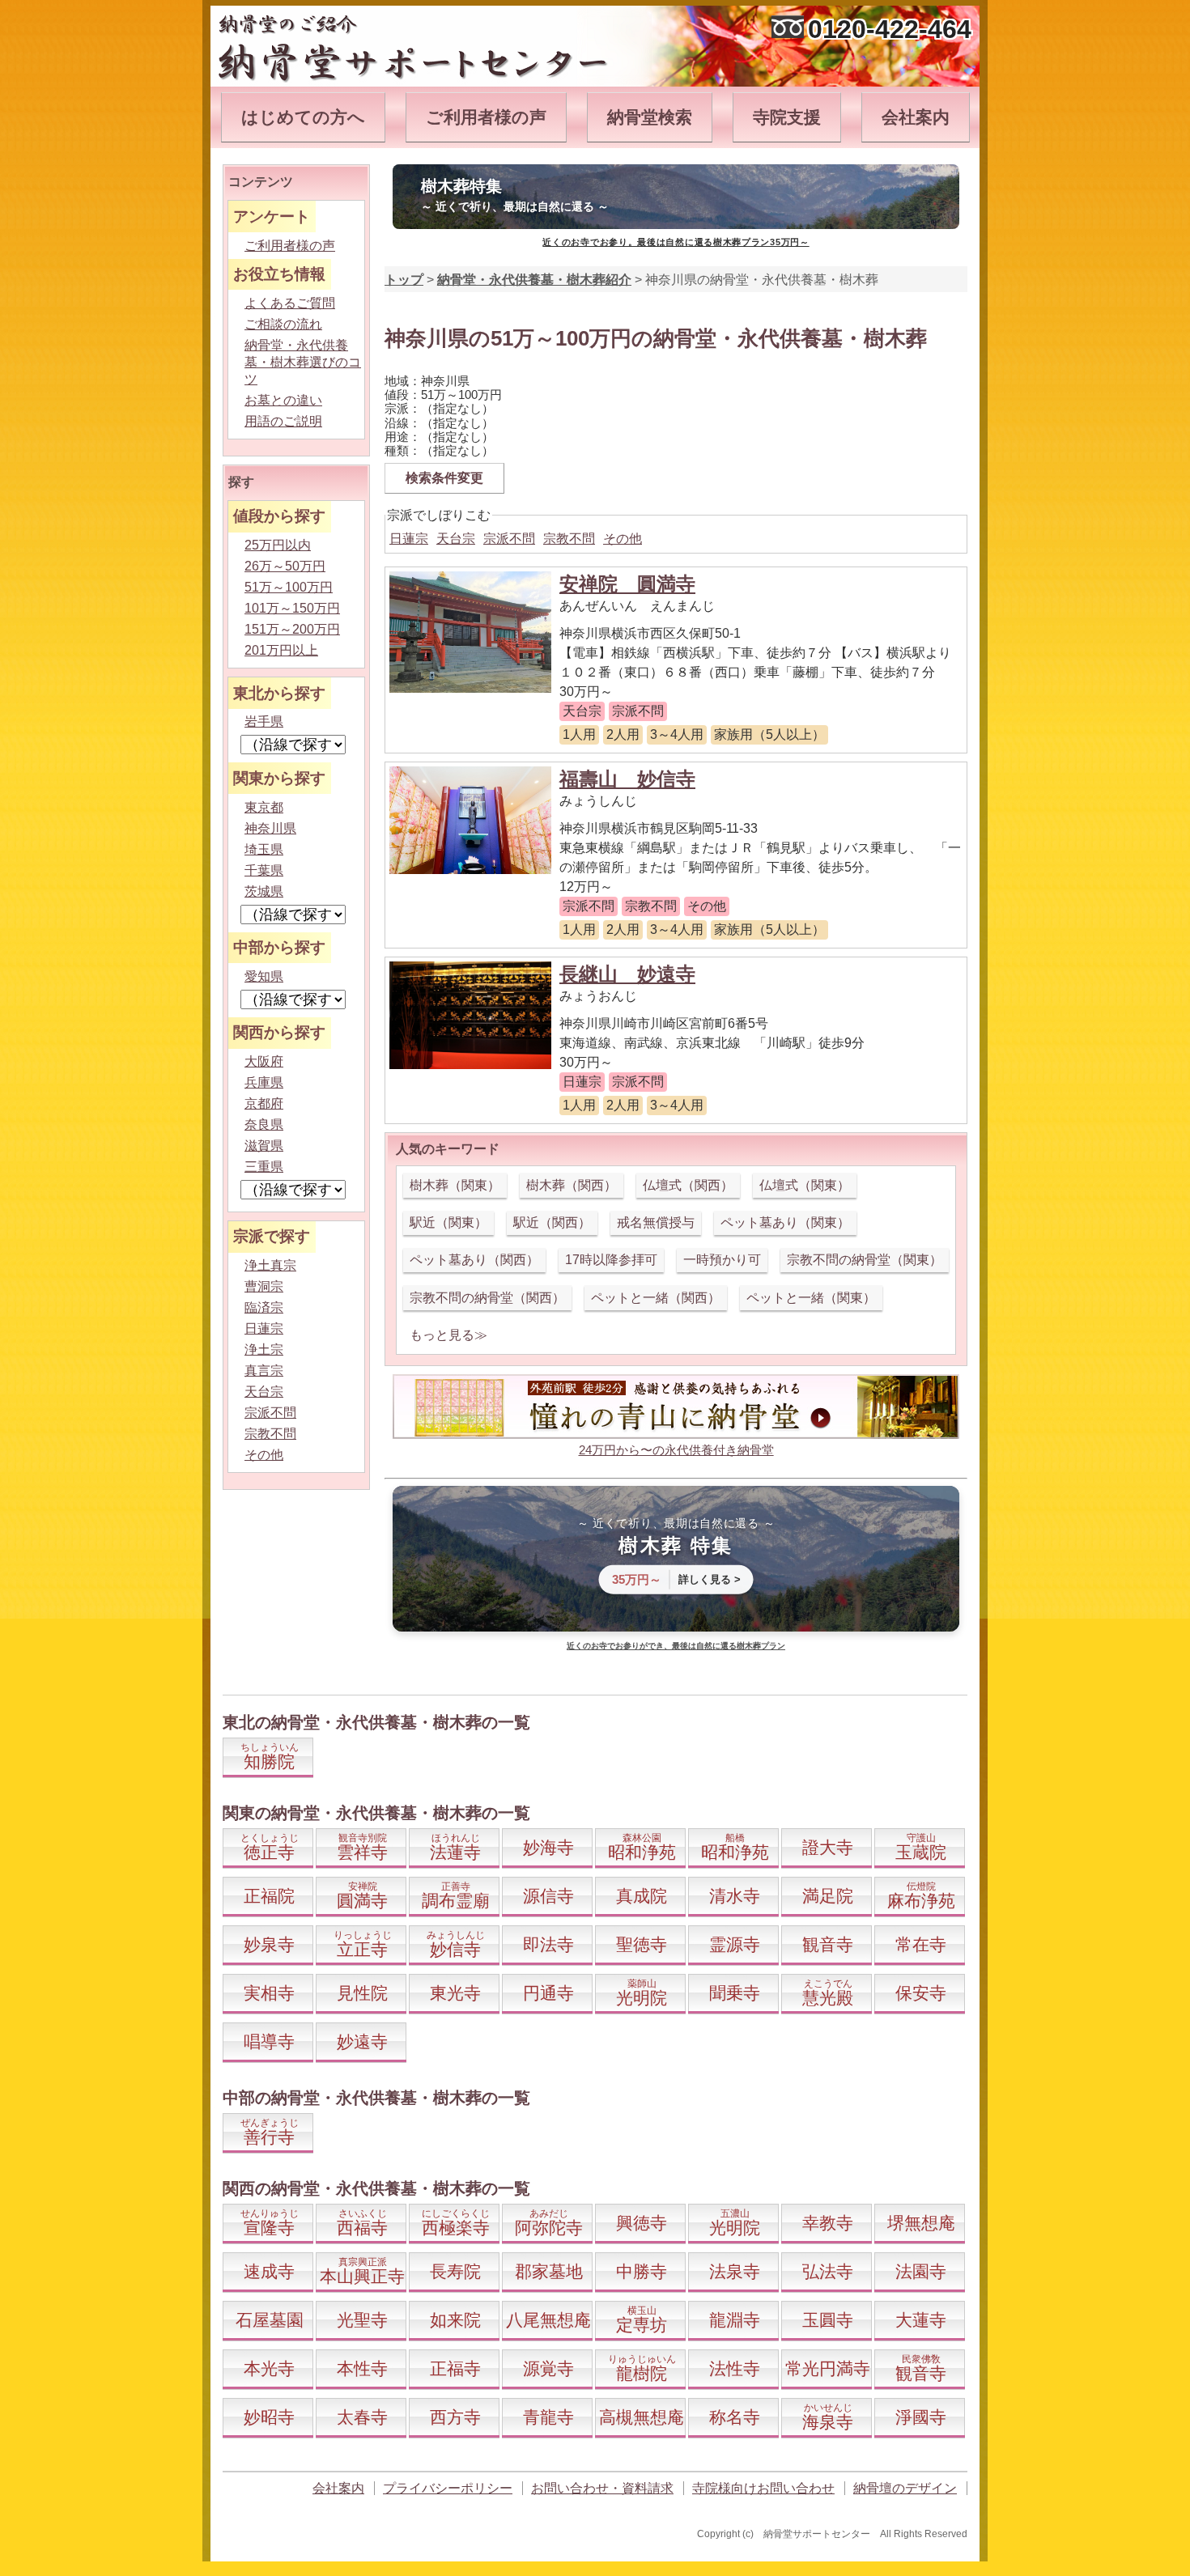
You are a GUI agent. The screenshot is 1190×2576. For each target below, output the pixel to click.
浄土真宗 (270, 1265)
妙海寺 (548, 1847)
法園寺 (921, 2271)
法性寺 (735, 2368)
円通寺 (548, 1993)
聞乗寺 (735, 1993)
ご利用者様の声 (486, 117)
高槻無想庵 (642, 2417)
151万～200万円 (292, 629)
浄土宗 (264, 1350)
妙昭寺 (269, 2417)
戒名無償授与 (656, 1222)
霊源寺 (735, 1944)
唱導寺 (269, 2041)
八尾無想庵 (548, 2320)
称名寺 (735, 2417)
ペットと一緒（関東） (811, 1298)
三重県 (264, 1167)
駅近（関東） (448, 1222)
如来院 (455, 2320)
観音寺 (828, 1944)
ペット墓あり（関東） (785, 1222)
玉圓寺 (828, 2320)
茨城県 (264, 891)
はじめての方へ (303, 117)
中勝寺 (642, 2271)
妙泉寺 (269, 1944)
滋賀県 (264, 1146)
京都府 (264, 1103)
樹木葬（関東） (455, 1185)
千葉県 (264, 870)
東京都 (264, 807)
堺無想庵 (921, 2223)
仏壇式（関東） (805, 1185)
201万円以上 (281, 650)
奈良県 (264, 1125)
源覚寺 (548, 2368)
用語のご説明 (283, 421)
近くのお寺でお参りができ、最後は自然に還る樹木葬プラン (676, 1646)
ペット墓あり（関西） (474, 1260)
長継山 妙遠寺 (627, 974)
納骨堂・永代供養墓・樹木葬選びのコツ (303, 362)
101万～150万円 (292, 608)
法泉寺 (735, 2271)
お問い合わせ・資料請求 (602, 2488)
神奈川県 (270, 828)
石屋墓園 (270, 2320)
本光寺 (269, 2368)
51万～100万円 (289, 587)
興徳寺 (642, 2223)
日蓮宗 (409, 539)
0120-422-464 (890, 29)
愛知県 (264, 976)
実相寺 (269, 1993)
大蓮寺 (921, 2320)
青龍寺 (548, 2417)
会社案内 (916, 117)
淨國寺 (921, 2417)
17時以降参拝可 (611, 1260)
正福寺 (455, 2368)
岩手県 (264, 721)
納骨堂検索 (650, 117)
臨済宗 (264, 1307)
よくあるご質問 (290, 303)
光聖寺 (362, 2320)
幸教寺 (828, 2223)
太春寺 (362, 2417)
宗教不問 (569, 539)
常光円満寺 (828, 2368)
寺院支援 (787, 117)
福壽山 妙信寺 (627, 779)
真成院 (642, 1896)
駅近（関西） (552, 1222)
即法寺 (548, 1944)
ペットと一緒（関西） (656, 1298)
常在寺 (921, 1944)
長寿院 (455, 2271)
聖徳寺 (642, 1944)
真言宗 (264, 1371)
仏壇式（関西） (688, 1185)
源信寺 (548, 1896)
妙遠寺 (362, 2041)
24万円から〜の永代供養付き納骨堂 (676, 1450)
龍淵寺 (735, 2320)
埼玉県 (264, 849)
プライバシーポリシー (448, 2488)
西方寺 (455, 2417)
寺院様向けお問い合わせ (763, 2488)
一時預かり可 (722, 1260)
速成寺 (269, 2271)
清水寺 (735, 1896)
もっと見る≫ (448, 1335)
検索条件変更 (444, 478)
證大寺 (828, 1847)
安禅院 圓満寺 (627, 584)
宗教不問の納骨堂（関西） (487, 1298)
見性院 (362, 1993)
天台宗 (456, 539)
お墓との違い (283, 400)
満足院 (828, 1896)
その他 (623, 539)
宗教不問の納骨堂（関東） (865, 1260)
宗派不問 (509, 539)
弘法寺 (828, 2271)
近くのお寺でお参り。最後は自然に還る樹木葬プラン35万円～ (676, 242)
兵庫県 (264, 1082)
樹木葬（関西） (572, 1185)
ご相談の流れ (283, 324)
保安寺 (921, 1993)
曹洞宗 (264, 1286)
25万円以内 (278, 545)
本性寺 (362, 2368)
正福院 (269, 1896)
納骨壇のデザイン (905, 2488)
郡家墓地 (549, 2271)
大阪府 (264, 1061)
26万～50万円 (285, 566)
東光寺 (455, 1993)
